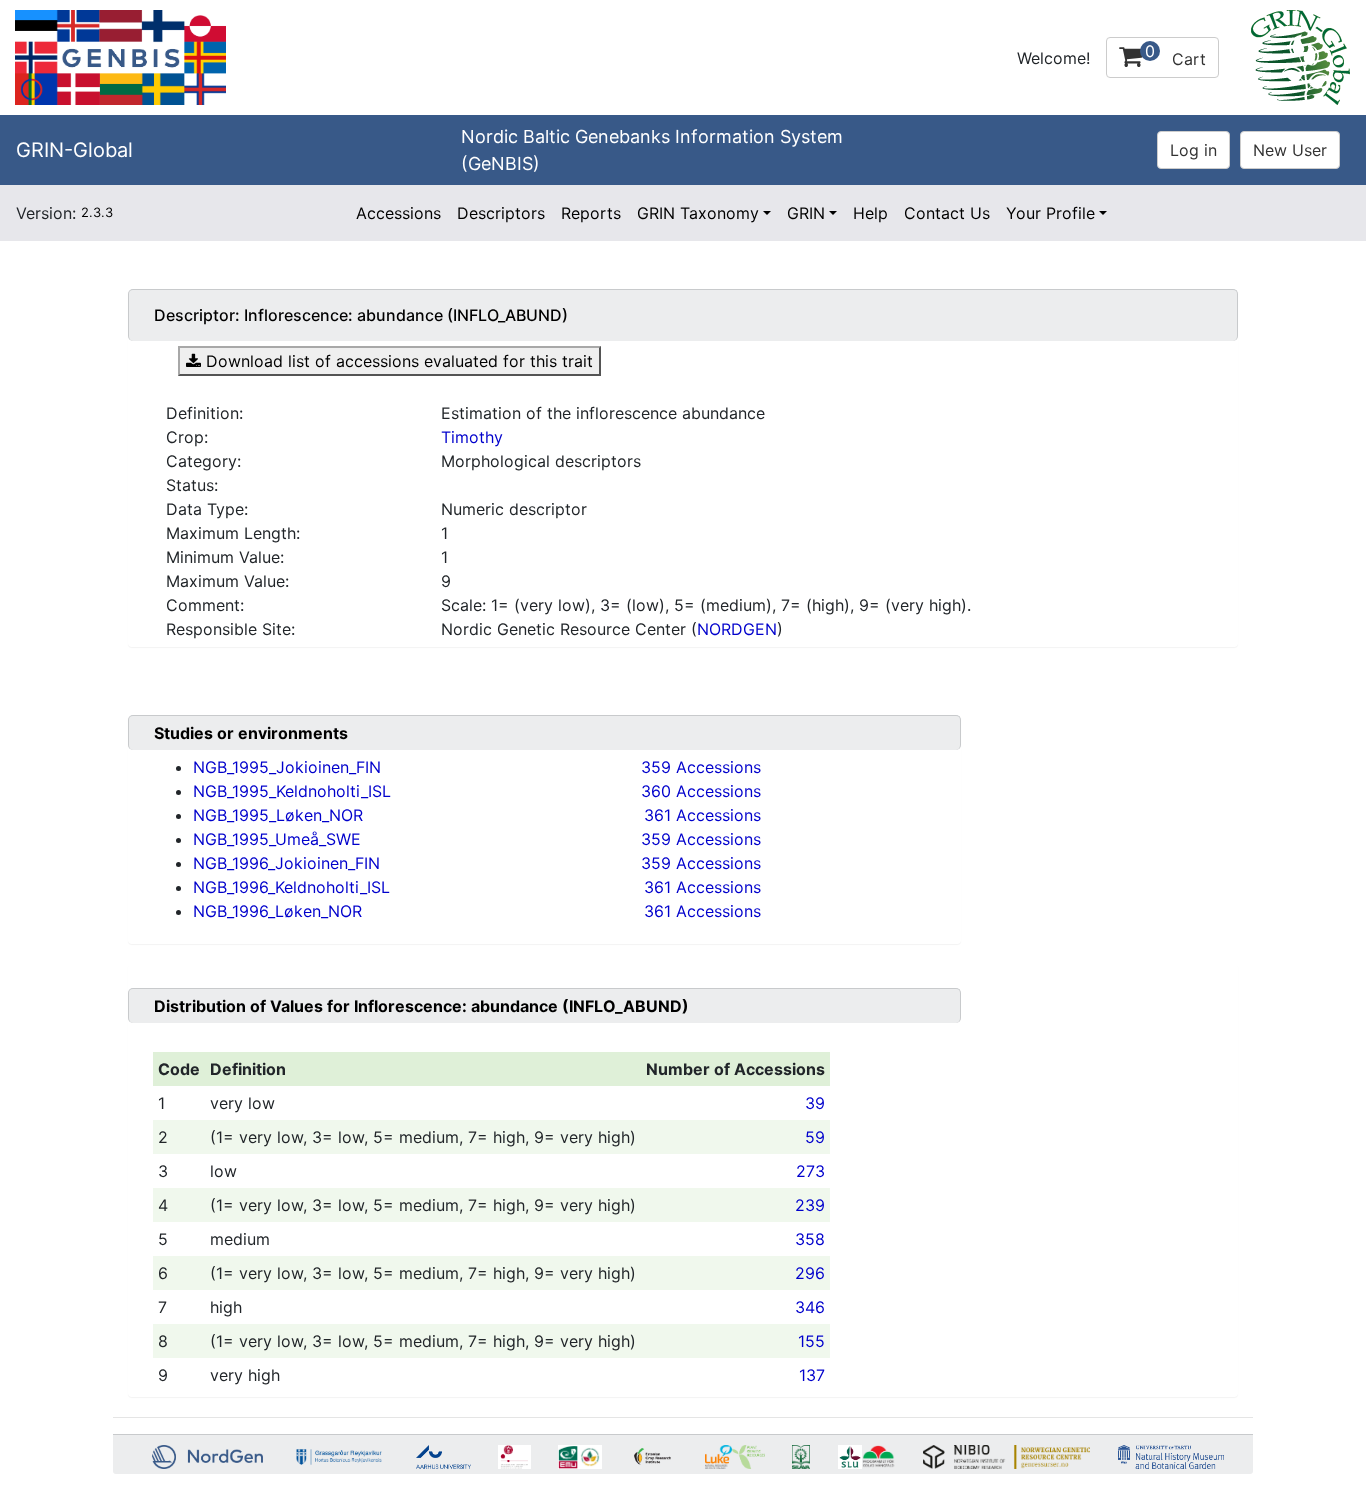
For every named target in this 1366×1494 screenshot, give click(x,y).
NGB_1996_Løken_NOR (277, 911)
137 (812, 1375)
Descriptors (501, 213)
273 (810, 1171)
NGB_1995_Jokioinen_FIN (287, 767)
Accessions (398, 213)
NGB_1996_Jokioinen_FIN (286, 863)
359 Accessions (701, 767)
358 (810, 1239)
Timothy (472, 437)
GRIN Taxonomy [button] (698, 213)
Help (870, 213)
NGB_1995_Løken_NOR (278, 815)
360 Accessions (701, 791)
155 (811, 1341)
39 (815, 1103)
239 (810, 1205)
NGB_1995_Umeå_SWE (277, 839)
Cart (1175, 55)
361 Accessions (702, 815)
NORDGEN (737, 629)
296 (810, 1273)
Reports (591, 213)
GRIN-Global (74, 150)
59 (815, 1137)
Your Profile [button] (1050, 213)
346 (810, 1307)
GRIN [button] (806, 213)
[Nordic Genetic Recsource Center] (120, 56)
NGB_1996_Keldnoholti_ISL (291, 887)
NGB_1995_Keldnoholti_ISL (292, 791)
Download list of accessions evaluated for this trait (397, 361)
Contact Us (947, 213)
